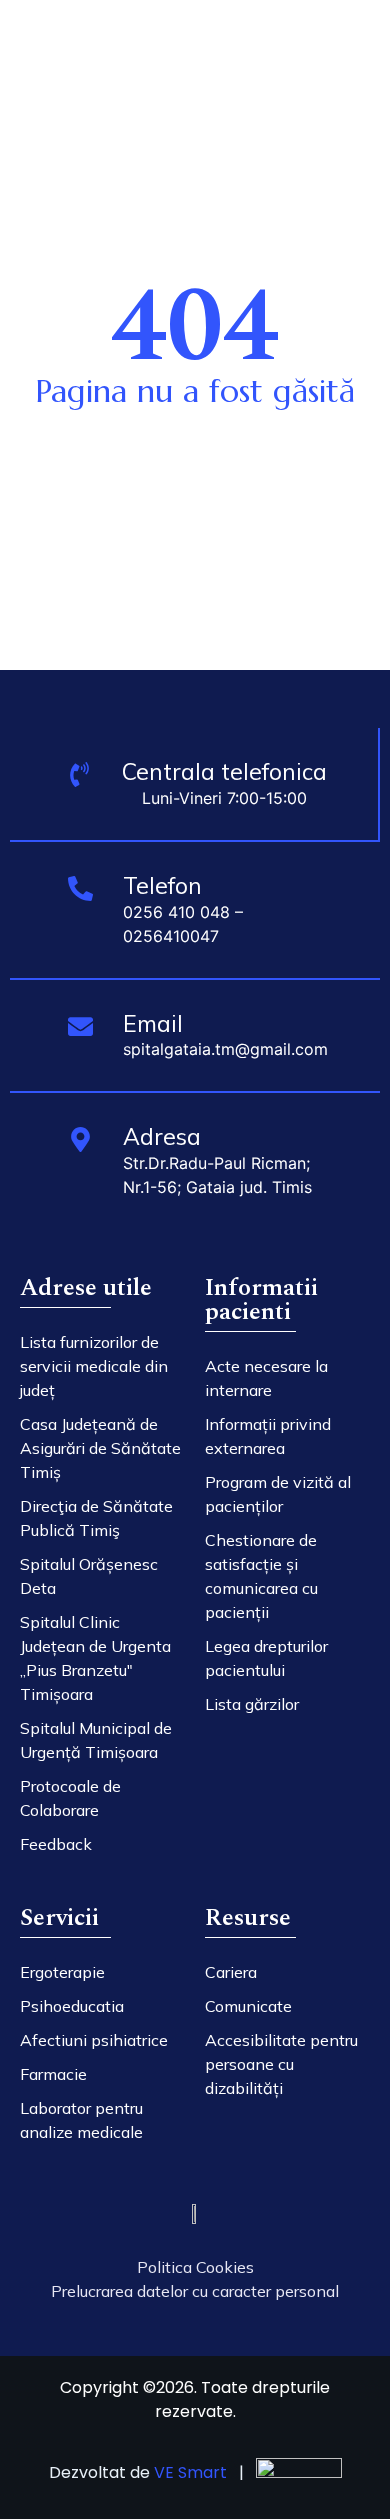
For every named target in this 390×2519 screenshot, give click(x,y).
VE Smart (190, 2472)
